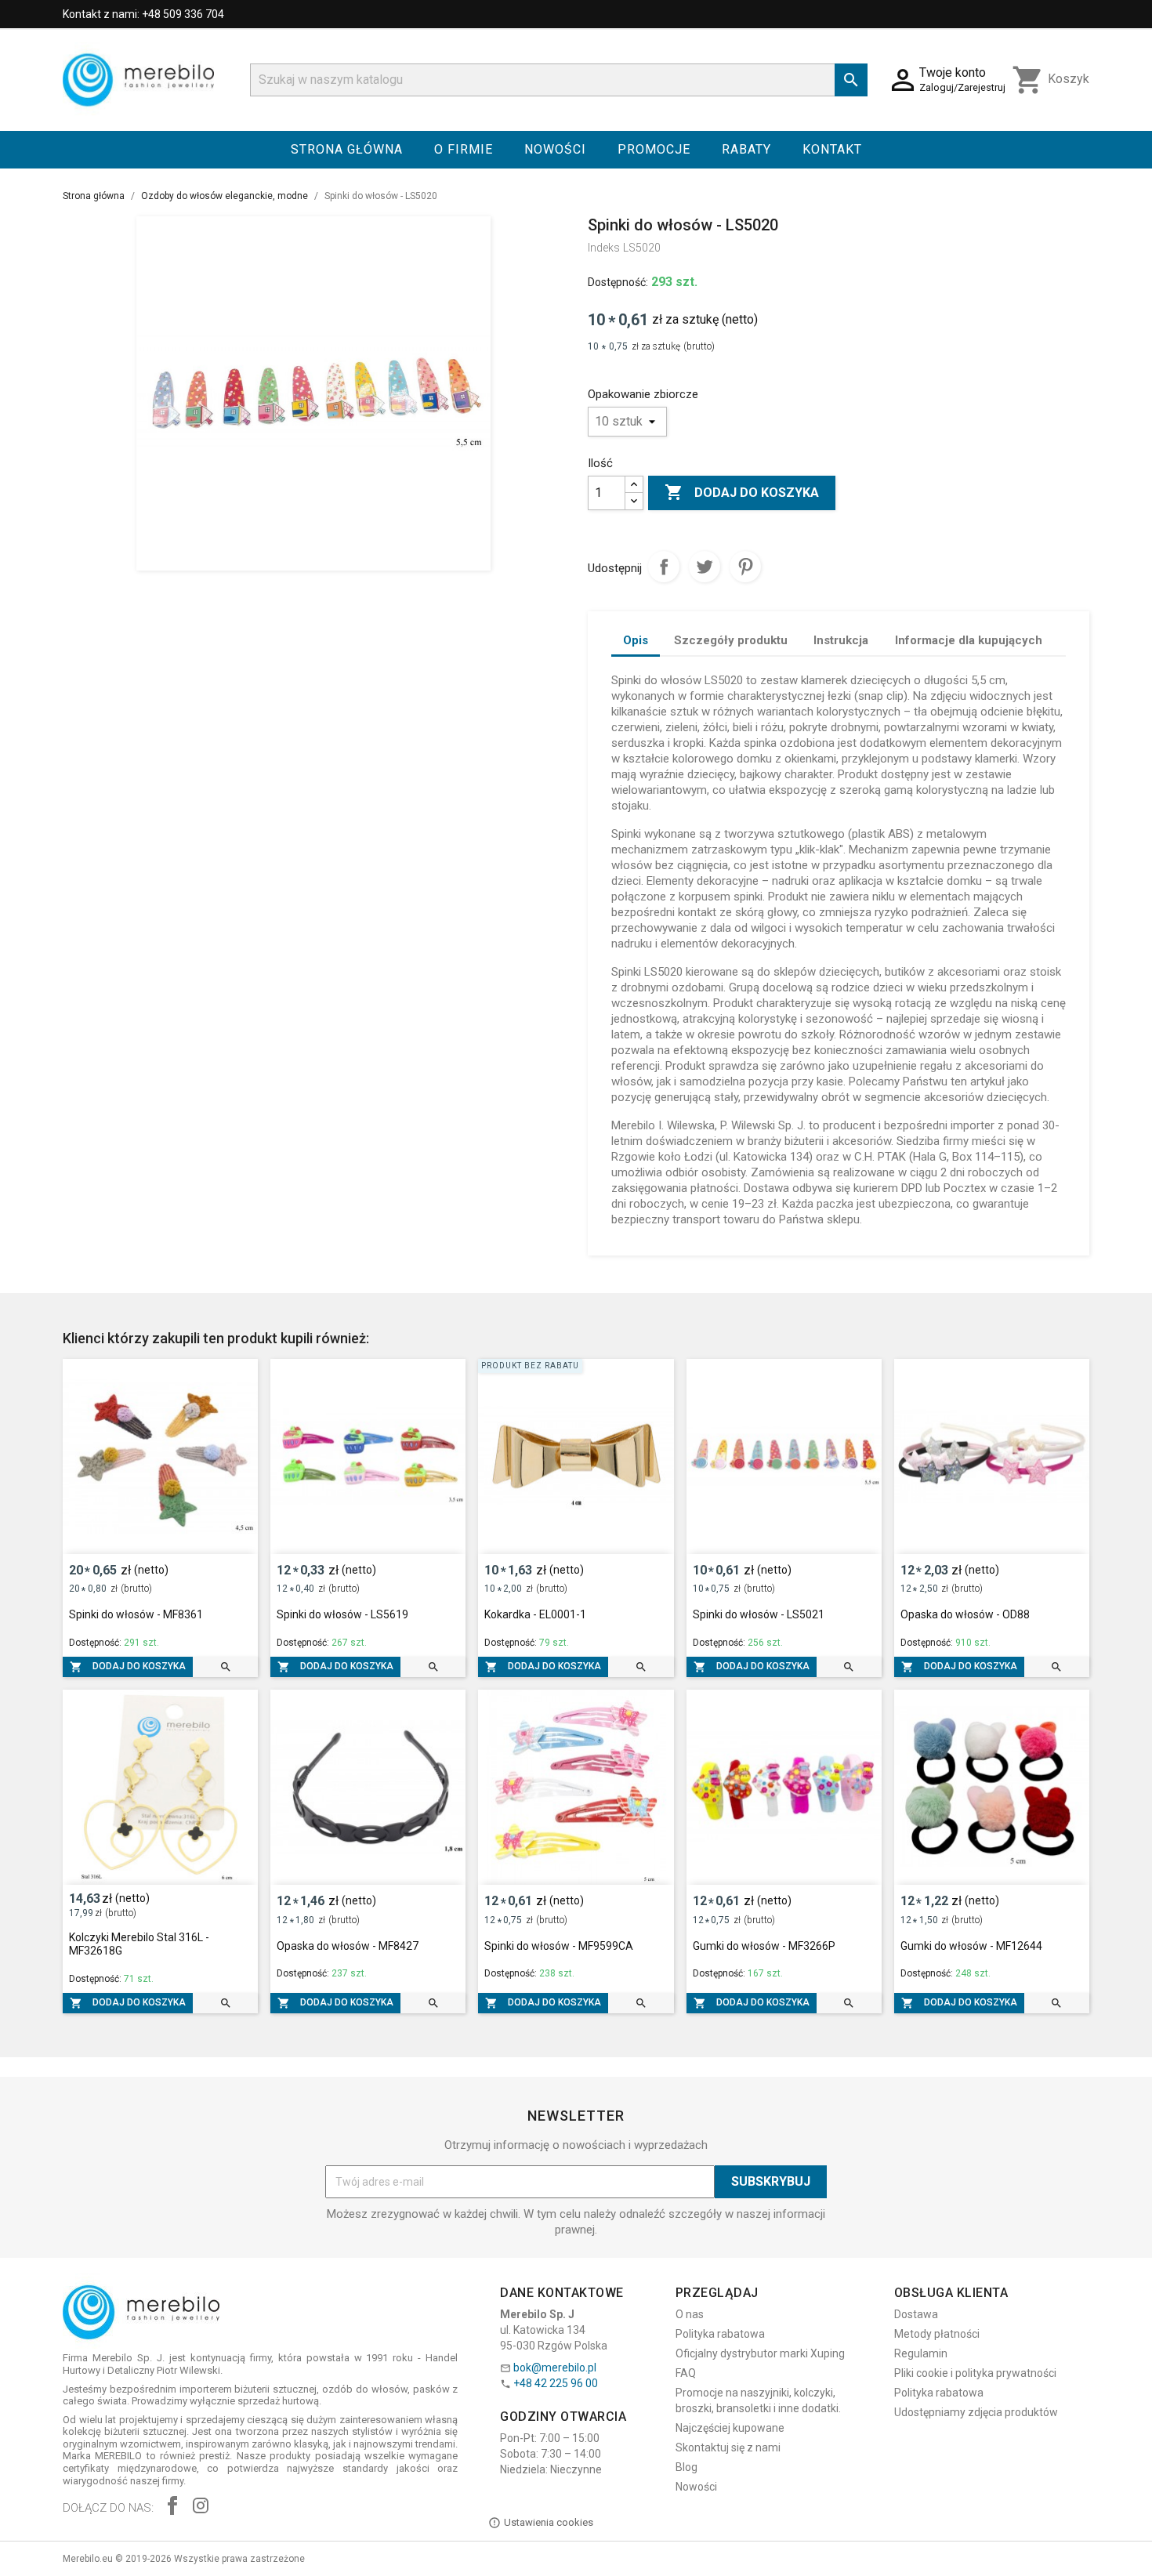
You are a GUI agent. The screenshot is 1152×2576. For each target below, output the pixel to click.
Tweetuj (705, 567)
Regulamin (921, 2353)
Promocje (654, 149)
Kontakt (832, 149)
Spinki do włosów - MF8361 (136, 1614)
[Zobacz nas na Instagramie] (201, 2507)
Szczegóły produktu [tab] (731, 640)
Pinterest (745, 567)
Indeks (604, 248)
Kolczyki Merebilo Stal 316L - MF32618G (139, 1944)
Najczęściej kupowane (730, 2428)
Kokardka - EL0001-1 (535, 1614)
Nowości (555, 149)
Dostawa (916, 2314)
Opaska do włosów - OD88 (965, 1614)
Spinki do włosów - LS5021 (759, 1614)
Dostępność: (618, 282)
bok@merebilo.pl (555, 2368)
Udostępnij (664, 567)
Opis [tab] (636, 640)
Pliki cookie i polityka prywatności (975, 2373)
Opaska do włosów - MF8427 (348, 1946)
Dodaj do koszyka (742, 492)
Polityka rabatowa (720, 2334)
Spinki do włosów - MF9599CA (559, 1946)
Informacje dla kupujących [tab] (969, 640)
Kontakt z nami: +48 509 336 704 (143, 14)
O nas (690, 2314)
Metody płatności (937, 2334)
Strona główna (347, 149)
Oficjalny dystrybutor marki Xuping (760, 2353)
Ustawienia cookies (549, 2522)
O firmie (464, 149)
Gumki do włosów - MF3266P (764, 1946)
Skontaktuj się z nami (728, 2447)
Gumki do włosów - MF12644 (971, 1946)
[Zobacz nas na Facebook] (172, 2507)
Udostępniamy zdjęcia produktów (976, 2412)
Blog (686, 2467)
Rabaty (746, 149)
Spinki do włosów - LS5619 (342, 1614)
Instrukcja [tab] (841, 640)
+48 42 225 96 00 (556, 2383)
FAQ (686, 2373)
